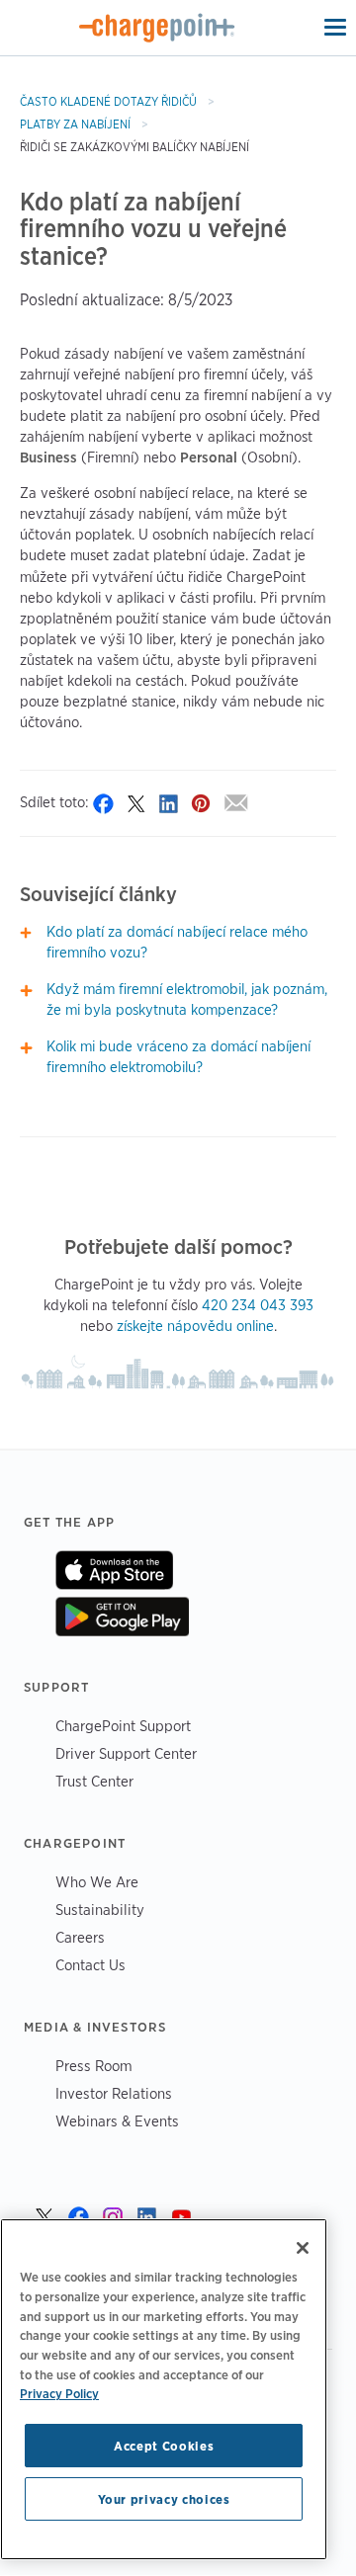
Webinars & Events (117, 2121)
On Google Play (122, 1617)
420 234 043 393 (258, 1305)
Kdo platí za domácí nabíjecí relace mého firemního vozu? (177, 942)
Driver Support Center (126, 1753)
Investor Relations (114, 2093)
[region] (164, 2389)
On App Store (114, 1570)
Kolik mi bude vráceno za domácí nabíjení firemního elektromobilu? (178, 1057)
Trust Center (94, 1781)
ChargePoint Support (123, 1726)
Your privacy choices (164, 2499)
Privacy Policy (59, 2393)
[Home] (157, 28)
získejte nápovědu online (195, 1326)
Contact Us (90, 1965)
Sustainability (100, 1910)
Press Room (94, 2066)
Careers (80, 1937)
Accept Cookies (164, 2446)
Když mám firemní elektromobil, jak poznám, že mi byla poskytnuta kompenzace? (187, 999)
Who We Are (97, 1882)
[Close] (303, 2248)
